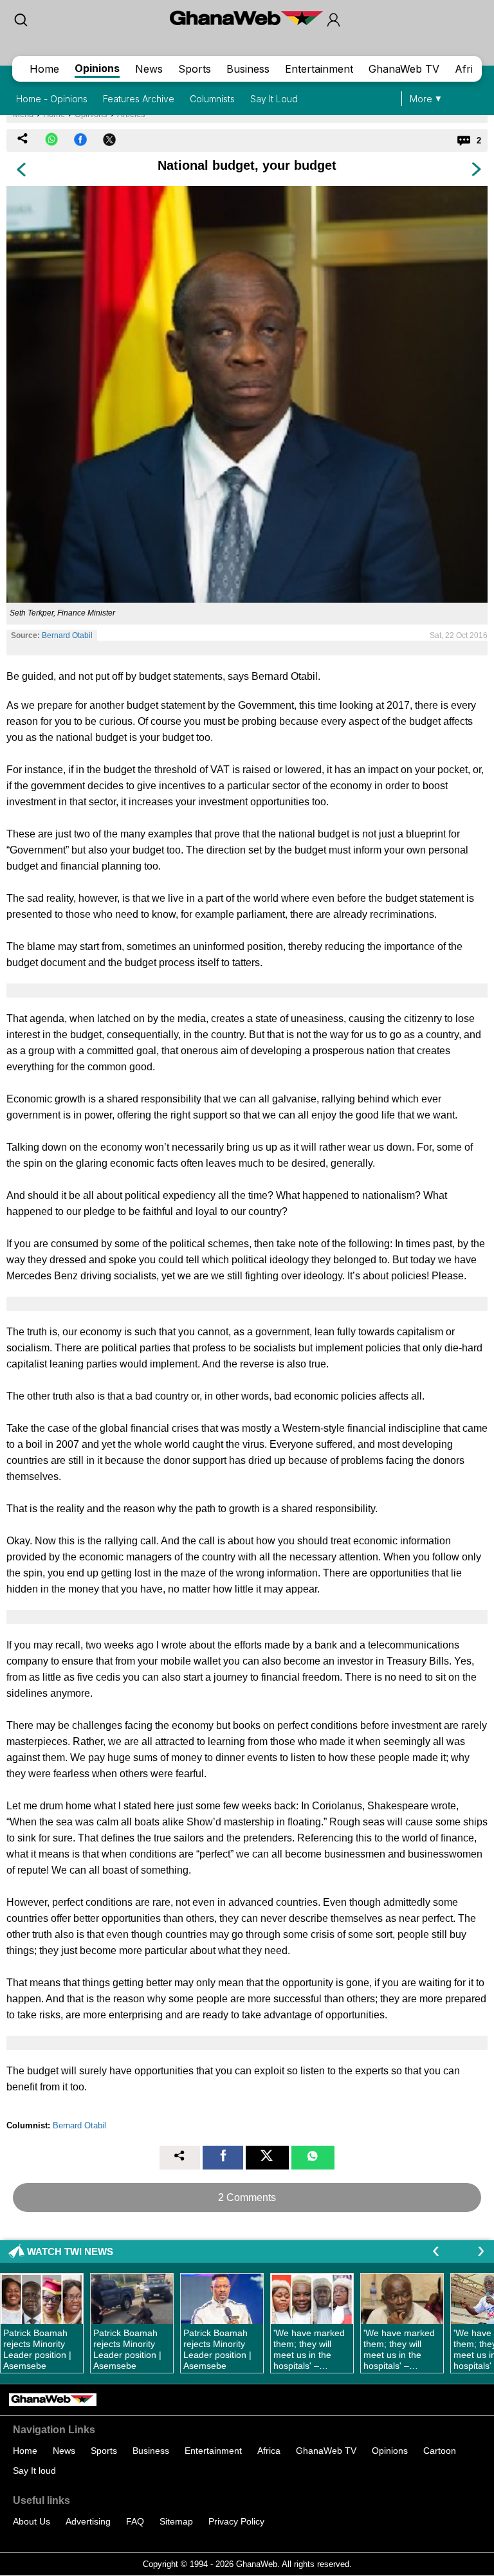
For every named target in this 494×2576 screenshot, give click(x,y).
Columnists (212, 99)
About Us (32, 2521)
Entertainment (319, 69)
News (149, 69)
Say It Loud (274, 99)
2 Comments (247, 2197)
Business (248, 69)
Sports (195, 69)
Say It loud (34, 2471)
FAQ (135, 2521)
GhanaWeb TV (404, 69)
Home (44, 69)
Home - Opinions (52, 99)
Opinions (97, 68)
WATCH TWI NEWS (70, 2252)
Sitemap (176, 2521)
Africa (470, 69)
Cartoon (440, 2451)
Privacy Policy (236, 2521)
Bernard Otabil (67, 635)
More (421, 99)
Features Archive (139, 99)
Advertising (88, 2521)
